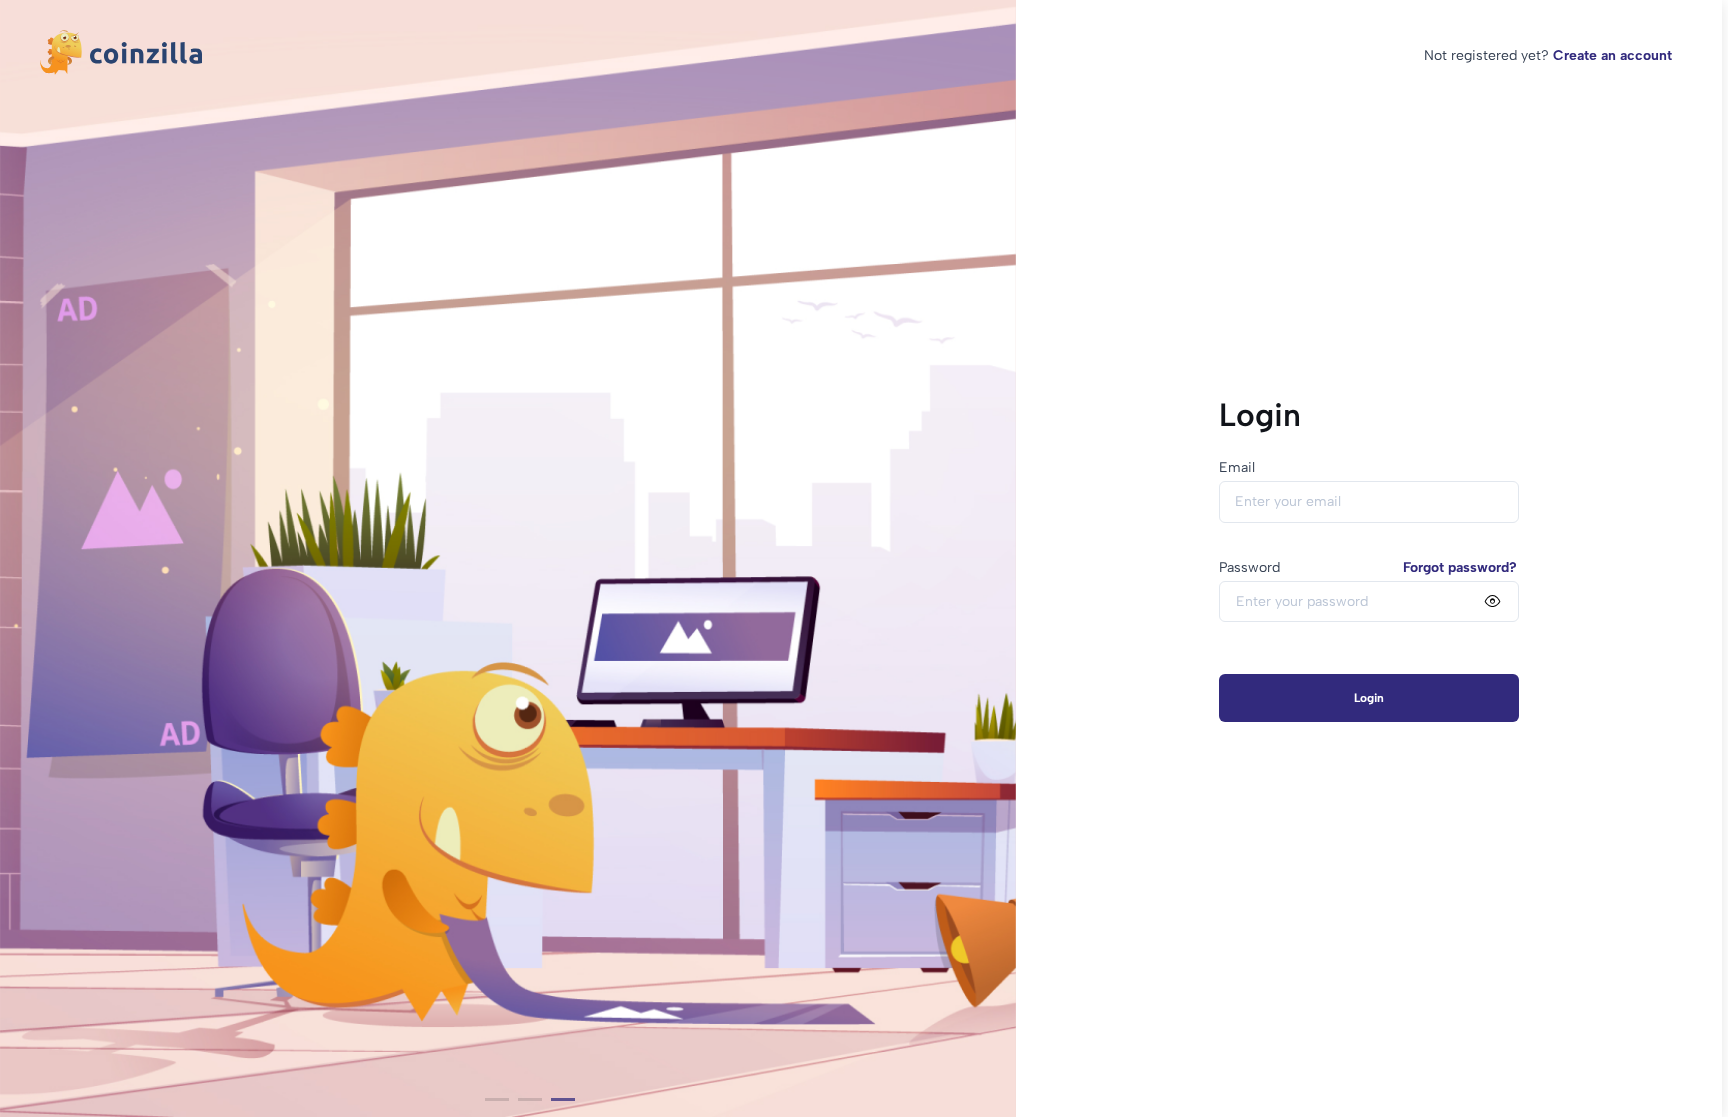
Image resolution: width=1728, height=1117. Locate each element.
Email (1237, 467)
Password (1249, 567)
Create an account (1612, 55)
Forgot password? (1460, 567)
